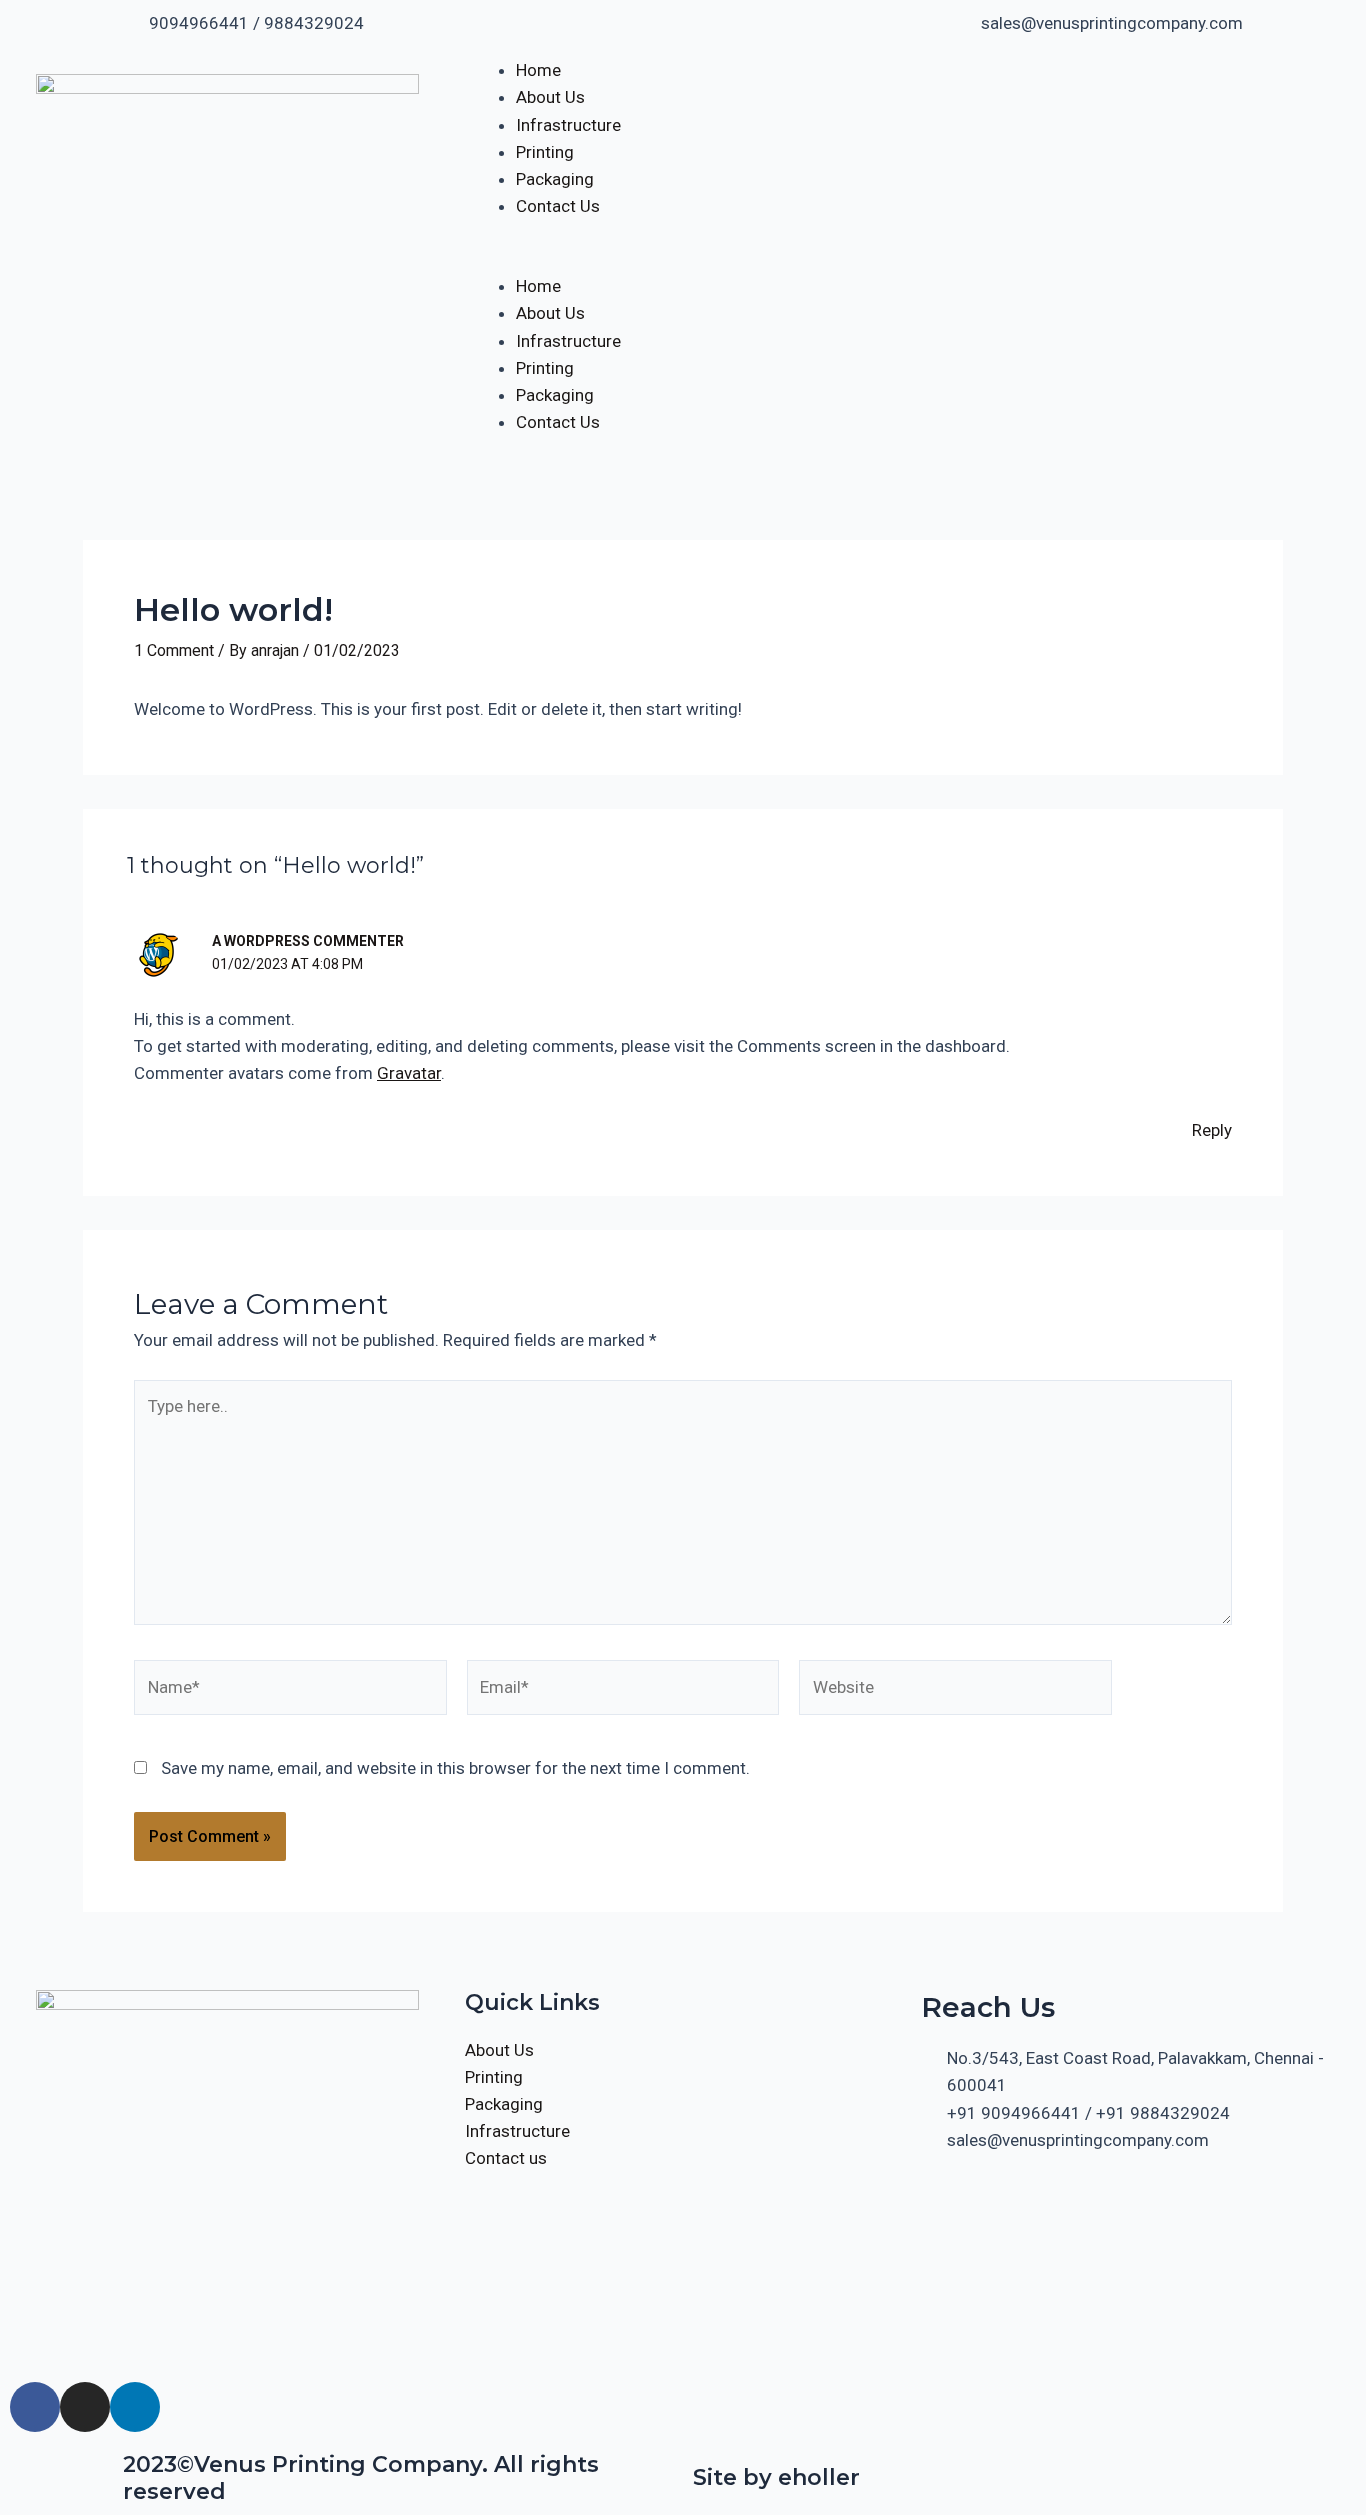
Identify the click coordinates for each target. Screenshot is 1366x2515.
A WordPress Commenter (308, 941)
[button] (682, 259)
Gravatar (409, 1073)
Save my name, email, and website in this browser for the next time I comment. (455, 1768)
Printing (545, 152)
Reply (1212, 1130)
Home (538, 70)
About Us (550, 97)
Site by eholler (776, 2477)
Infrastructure (568, 125)
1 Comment (174, 650)
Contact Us (558, 206)
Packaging (555, 179)
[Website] (955, 1691)
